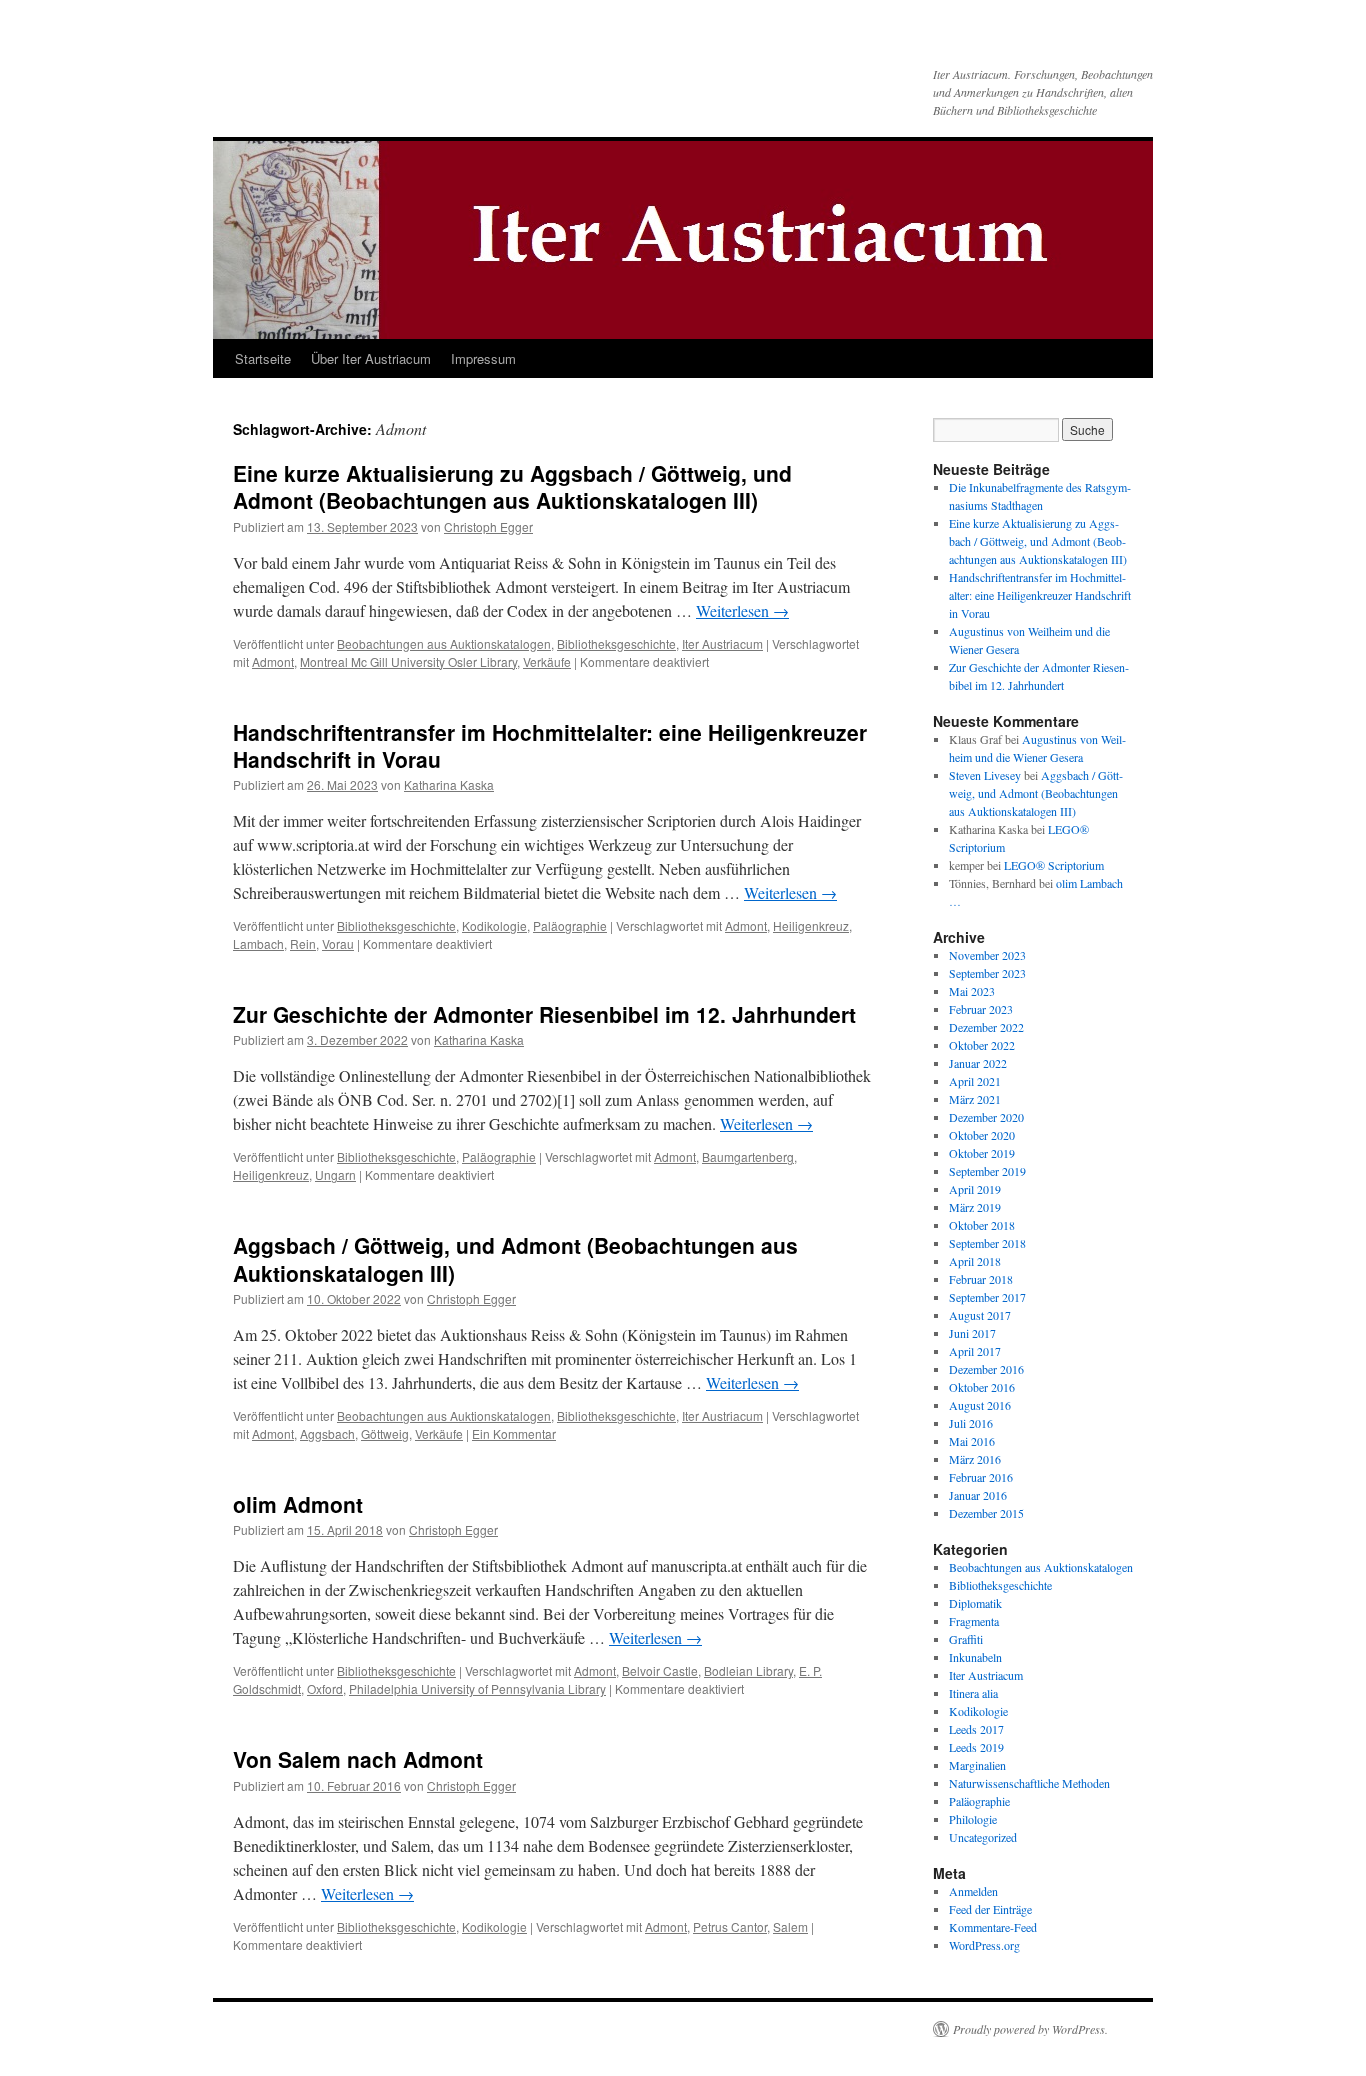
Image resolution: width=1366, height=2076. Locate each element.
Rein (303, 943)
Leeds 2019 (976, 1747)
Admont (273, 661)
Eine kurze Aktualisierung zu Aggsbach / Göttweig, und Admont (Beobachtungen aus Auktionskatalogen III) (512, 486)
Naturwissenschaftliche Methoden (1029, 1783)
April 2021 (975, 1081)
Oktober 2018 (982, 1225)
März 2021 (975, 1099)
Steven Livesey (985, 775)
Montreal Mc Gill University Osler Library (408, 661)
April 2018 (975, 1261)
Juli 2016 (971, 1423)
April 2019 (975, 1189)
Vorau (338, 943)
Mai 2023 (972, 991)
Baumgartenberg (748, 1156)
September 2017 (987, 1297)
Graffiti (966, 1639)
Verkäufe (547, 661)
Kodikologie (494, 925)
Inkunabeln (975, 1657)
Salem (790, 1926)
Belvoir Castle (660, 1670)
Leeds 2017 (976, 1729)
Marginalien (977, 1765)
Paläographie (570, 925)
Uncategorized (983, 1837)
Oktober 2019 (982, 1153)
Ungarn (335, 1174)
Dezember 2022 (986, 1027)
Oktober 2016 (982, 1387)
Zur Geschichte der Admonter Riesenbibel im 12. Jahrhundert (544, 1014)
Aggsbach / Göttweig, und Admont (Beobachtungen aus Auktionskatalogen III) (515, 1258)
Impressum (483, 358)
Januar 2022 (978, 1063)
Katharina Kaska (449, 784)
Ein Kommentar (514, 1433)
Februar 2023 (981, 1009)
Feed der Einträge (990, 1909)
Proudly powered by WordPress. (1030, 2029)
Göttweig (385, 1433)
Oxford (325, 1688)
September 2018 (987, 1243)
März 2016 (975, 1459)
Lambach (258, 943)
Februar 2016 (981, 1477)
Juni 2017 (972, 1333)
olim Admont (298, 1504)
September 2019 (987, 1171)
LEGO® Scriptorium (1054, 865)
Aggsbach (327, 1433)
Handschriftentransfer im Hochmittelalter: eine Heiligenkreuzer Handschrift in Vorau (550, 745)
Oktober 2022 (982, 1045)
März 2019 (975, 1207)
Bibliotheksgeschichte (616, 643)
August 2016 (980, 1405)
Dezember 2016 (986, 1369)
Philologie (973, 1819)
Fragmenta (974, 1621)
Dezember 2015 (986, 1513)
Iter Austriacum (722, 643)
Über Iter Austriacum (371, 358)
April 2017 (975, 1351)
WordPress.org (984, 1945)
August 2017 (980, 1315)
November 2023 (987, 955)
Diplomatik (975, 1603)
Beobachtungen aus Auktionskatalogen (444, 643)
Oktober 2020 (982, 1135)
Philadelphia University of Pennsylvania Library (477, 1688)
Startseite (263, 358)
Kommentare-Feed (993, 1927)
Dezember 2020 (986, 1117)
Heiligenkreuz (811, 925)
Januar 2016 (978, 1495)
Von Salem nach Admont (358, 1759)
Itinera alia (973, 1693)
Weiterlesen (742, 610)
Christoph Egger (488, 526)
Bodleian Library (748, 1670)
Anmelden (973, 1891)
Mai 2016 (972, 1441)
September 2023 (987, 973)
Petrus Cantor (730, 1926)
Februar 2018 (981, 1279)
